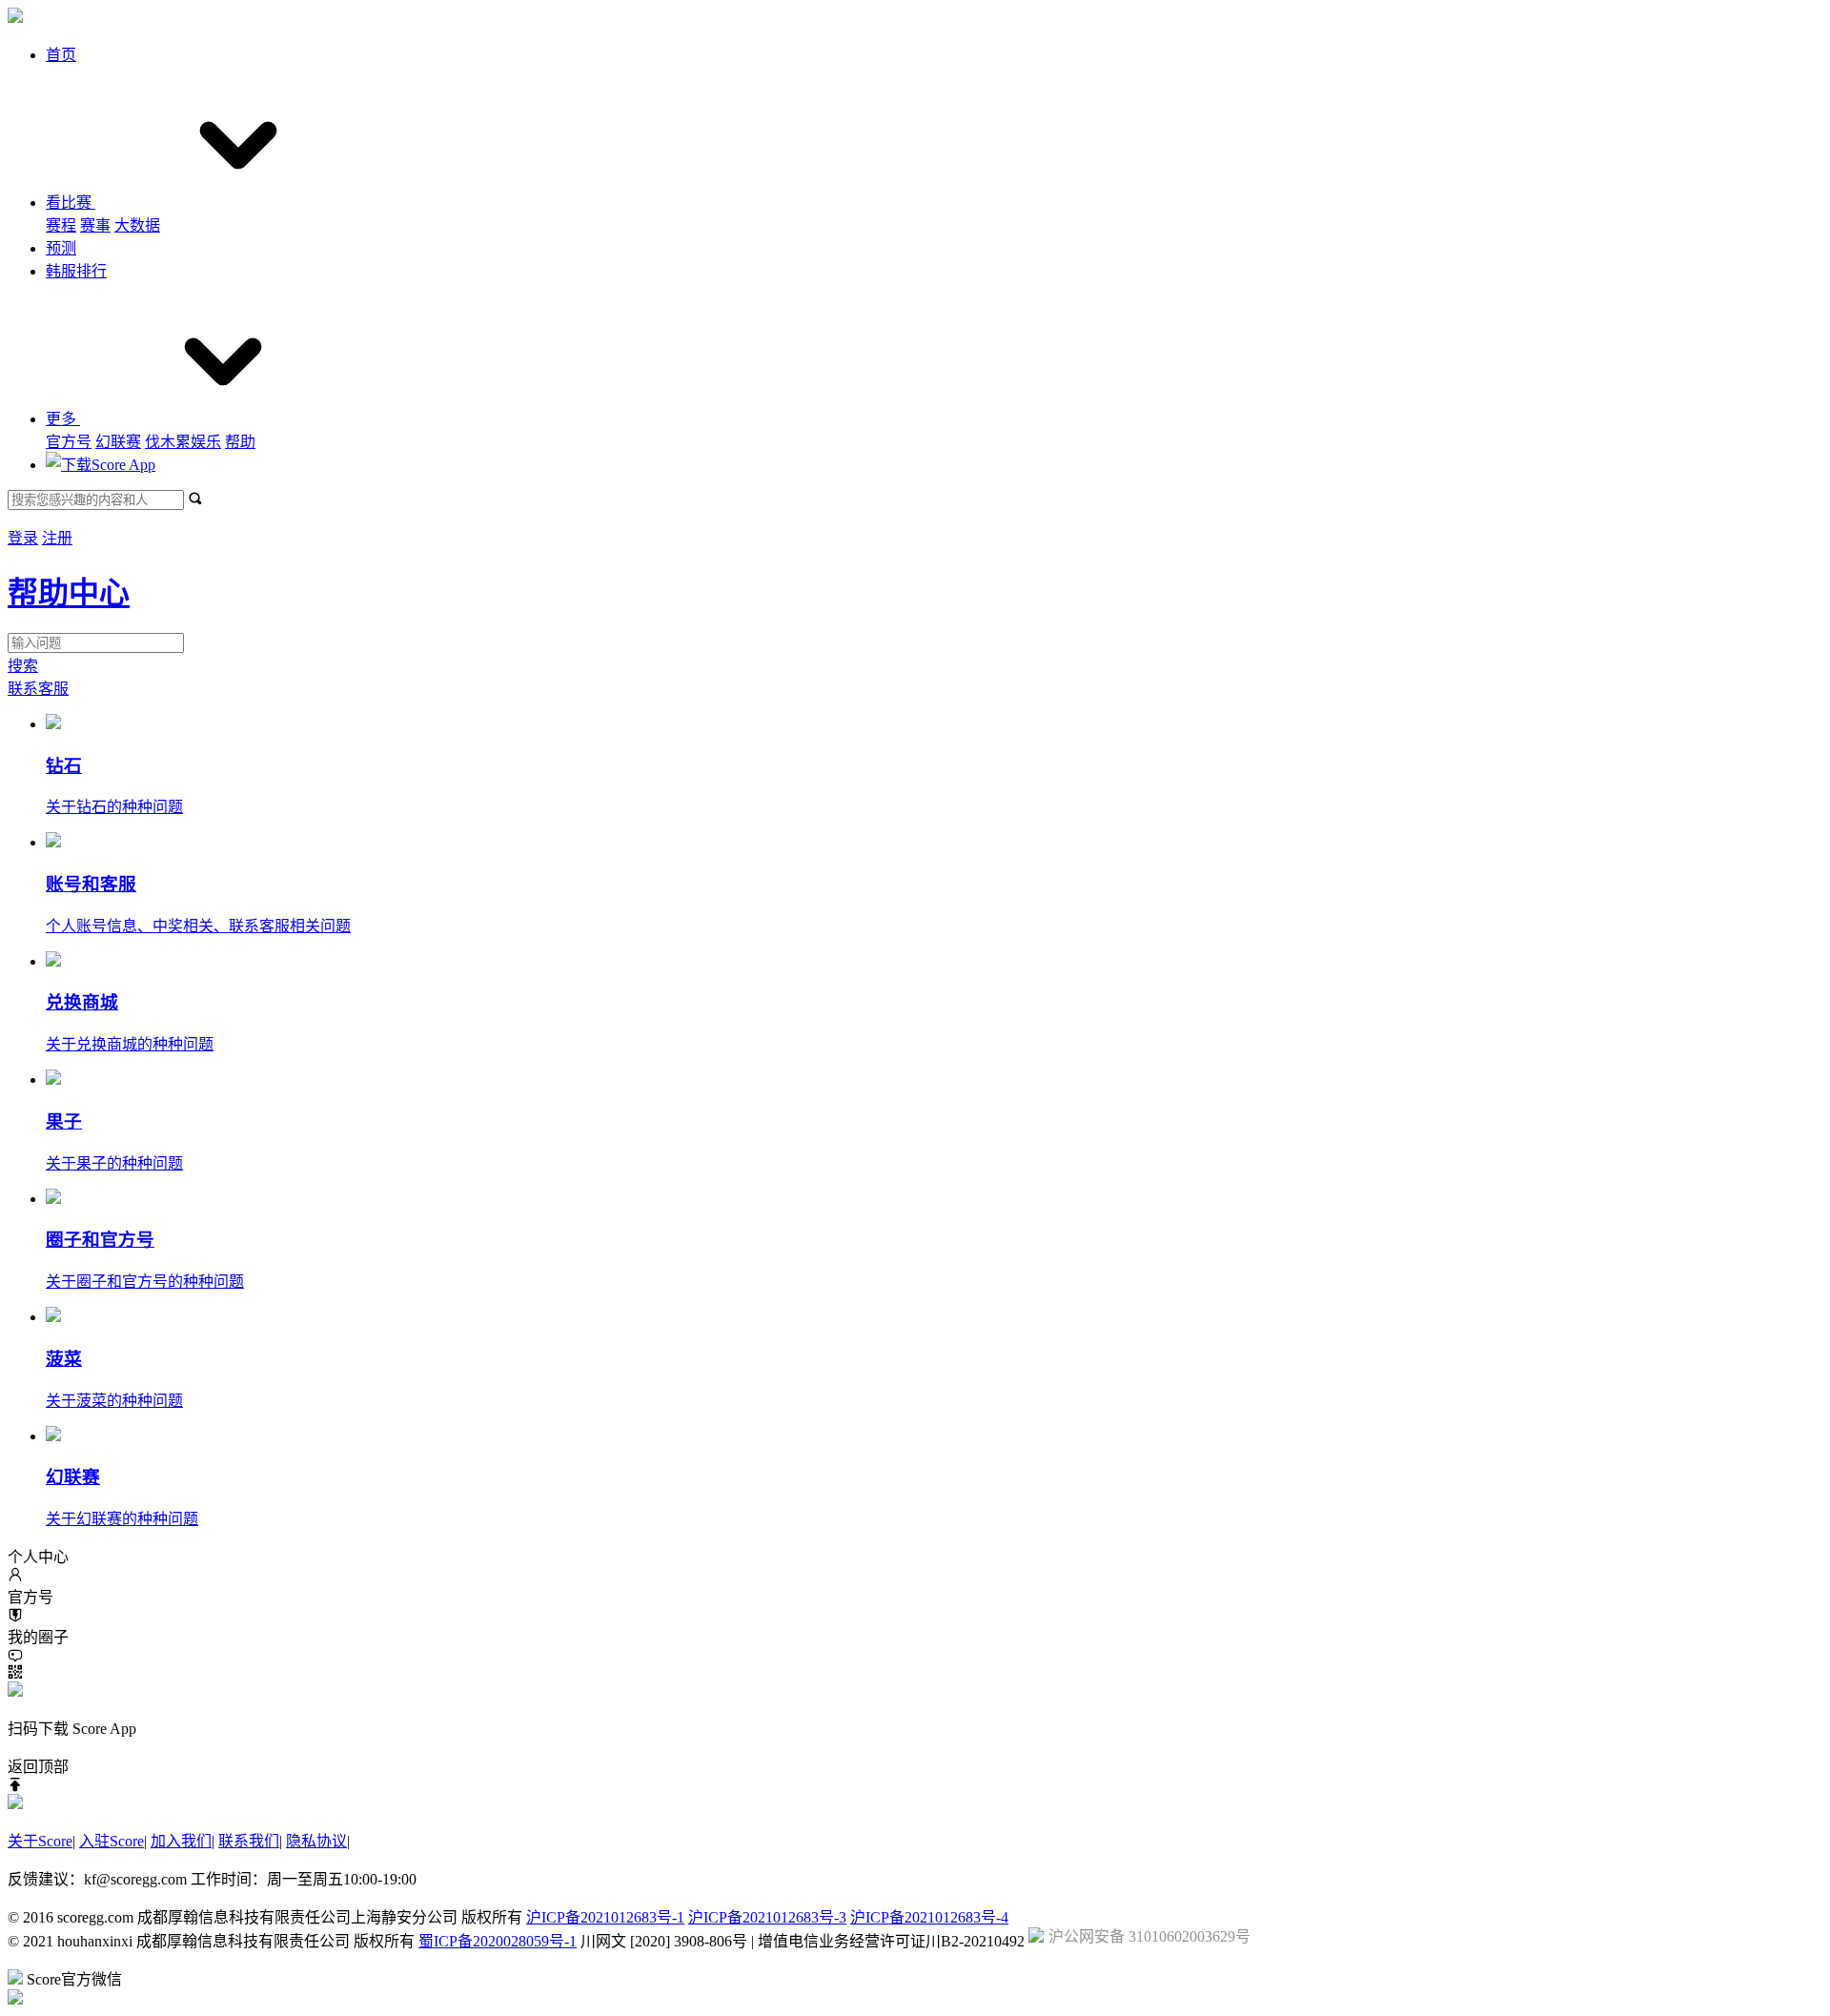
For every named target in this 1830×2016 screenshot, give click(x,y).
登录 (23, 538)
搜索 (23, 666)
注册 (57, 538)
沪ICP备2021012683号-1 (605, 1917)
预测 (61, 248)
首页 (61, 55)
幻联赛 (118, 442)
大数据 (137, 225)
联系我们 (249, 1841)
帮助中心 (69, 593)
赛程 (61, 225)
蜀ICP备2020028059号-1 (498, 1941)
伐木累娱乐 (183, 442)
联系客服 (38, 689)
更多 (63, 419)
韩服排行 (76, 271)
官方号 (69, 442)
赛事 (95, 225)
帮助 (240, 442)
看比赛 (71, 203)
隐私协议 (316, 1841)
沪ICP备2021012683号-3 (767, 1917)
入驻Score (112, 1841)
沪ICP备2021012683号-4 (929, 1917)
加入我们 (181, 1841)
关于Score (40, 1841)
